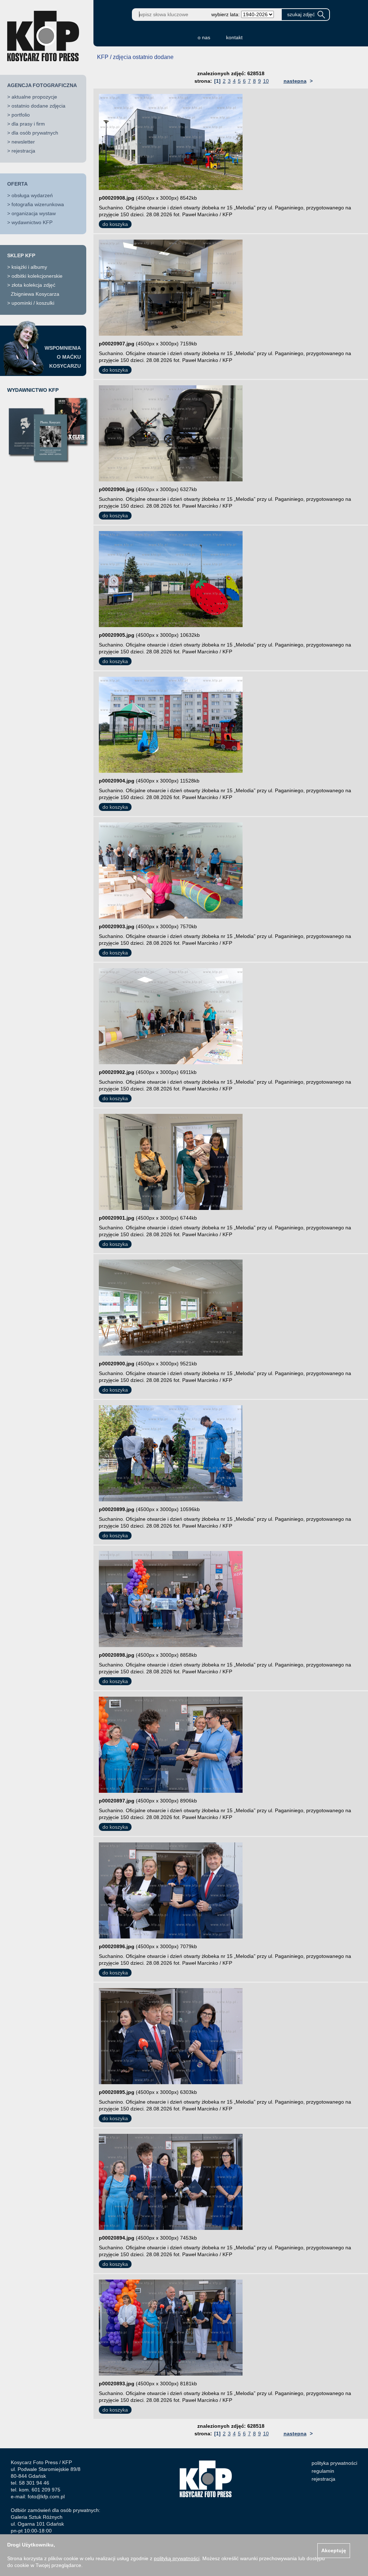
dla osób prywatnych (35, 133)
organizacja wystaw (34, 213)
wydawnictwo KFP (32, 222)
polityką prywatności (177, 2558)
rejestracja (23, 151)
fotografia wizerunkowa (38, 204)
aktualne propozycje (34, 97)
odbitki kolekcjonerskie (37, 276)
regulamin (323, 2471)
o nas (204, 37)
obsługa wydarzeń (32, 195)
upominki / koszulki (33, 303)
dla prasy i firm (28, 124)
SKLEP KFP (21, 255)
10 (266, 81)
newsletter (23, 142)
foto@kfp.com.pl (46, 2496)
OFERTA (17, 184)
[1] (217, 81)
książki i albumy (29, 267)
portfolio (21, 115)
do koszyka (115, 224)
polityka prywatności (334, 2463)
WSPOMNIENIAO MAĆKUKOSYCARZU (63, 357)
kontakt (234, 37)
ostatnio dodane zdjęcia (38, 106)
